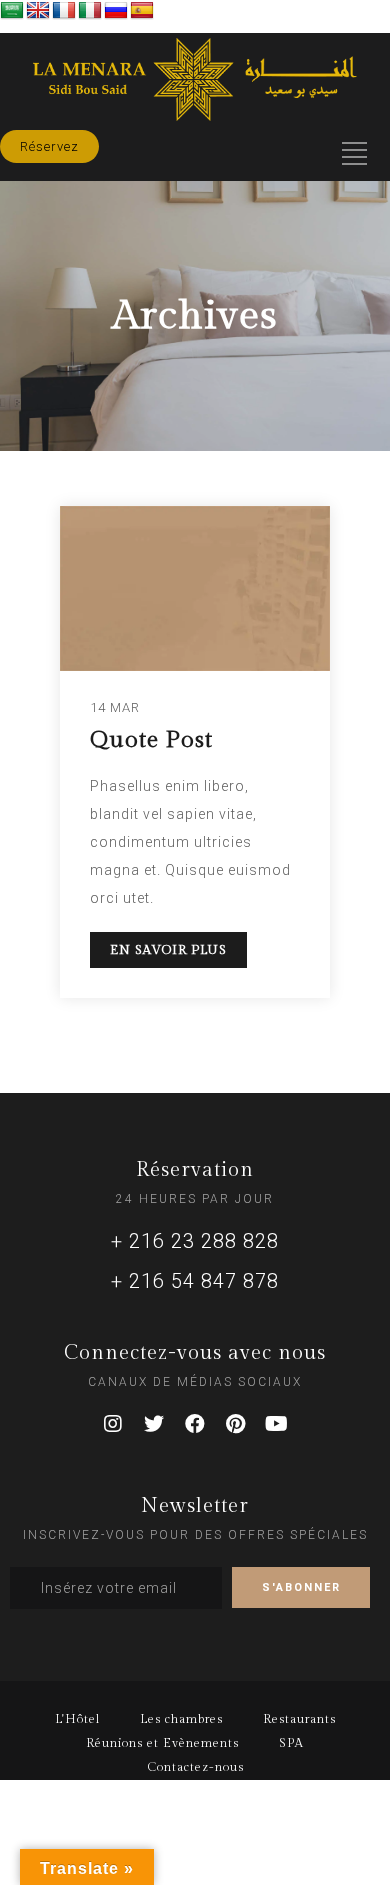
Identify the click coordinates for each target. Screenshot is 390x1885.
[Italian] (90, 11)
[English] (38, 11)
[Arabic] (12, 11)
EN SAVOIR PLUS (168, 950)
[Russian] (116, 11)
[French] (64, 11)
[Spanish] (142, 11)
